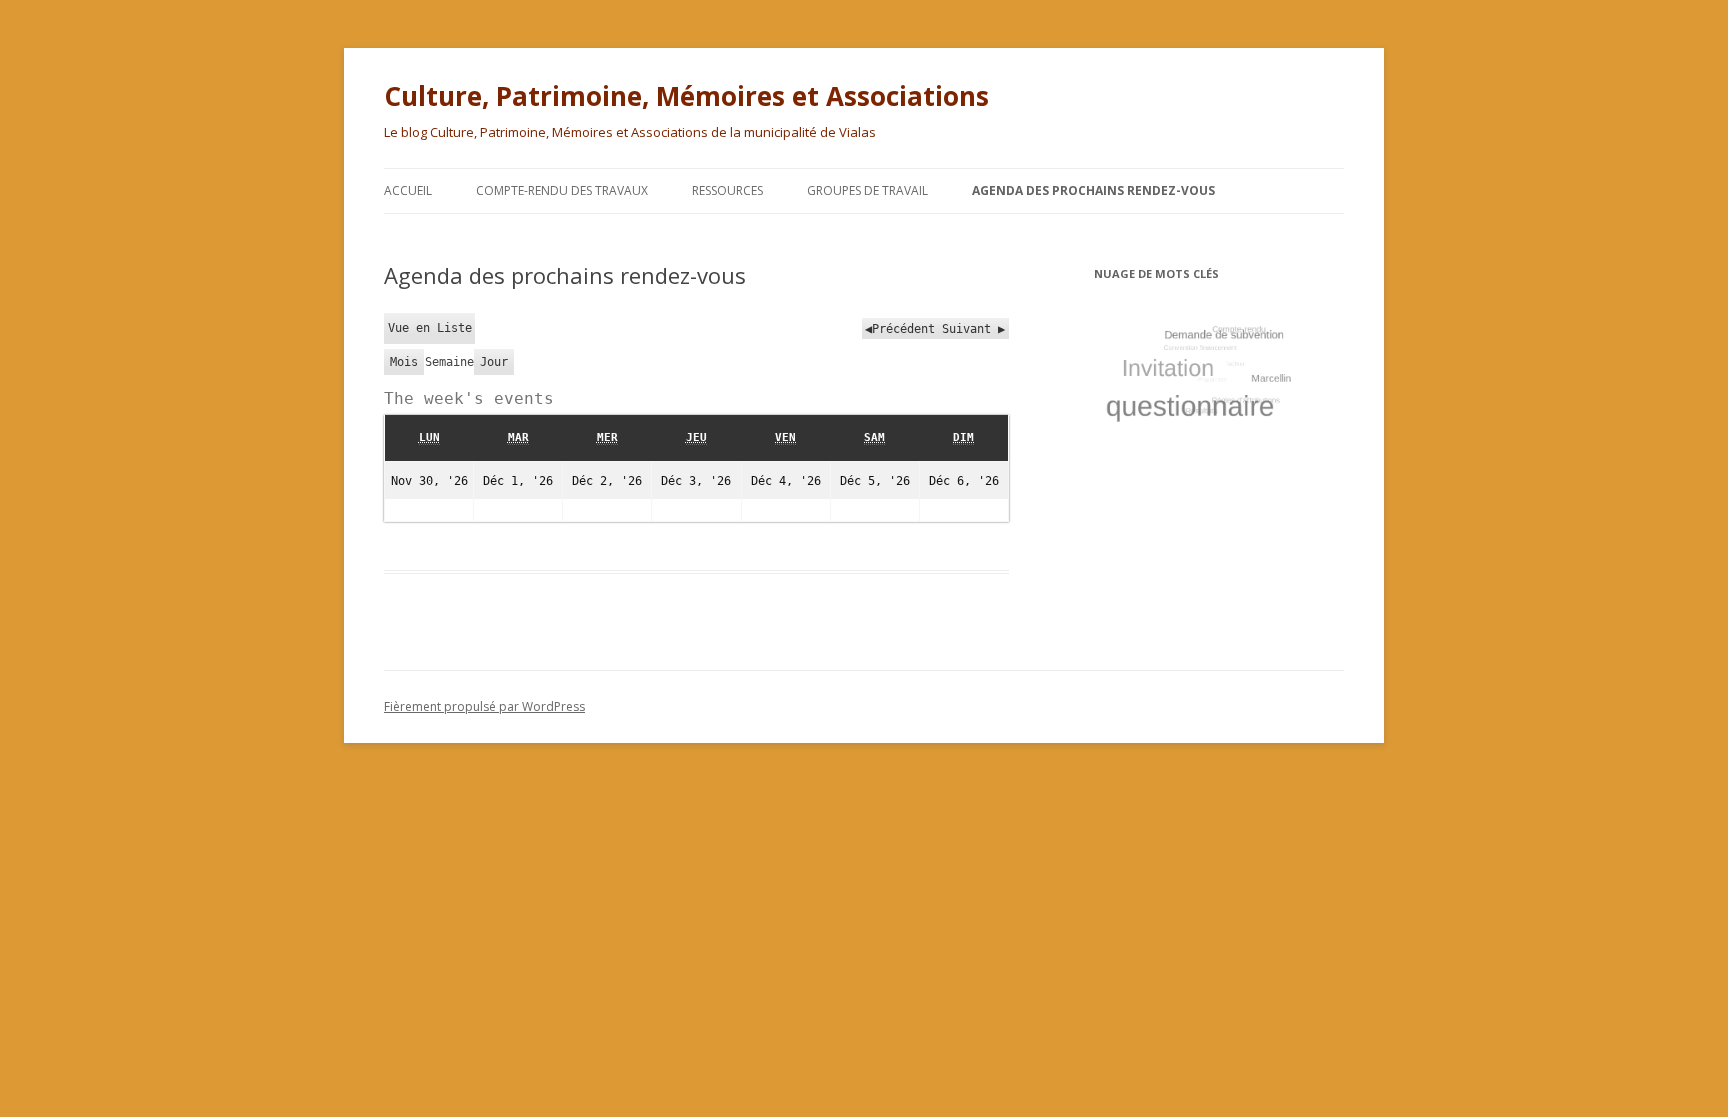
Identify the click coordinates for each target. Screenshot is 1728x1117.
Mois (404, 362)
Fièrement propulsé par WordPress (484, 706)
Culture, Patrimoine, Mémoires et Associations (686, 96)
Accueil (408, 190)
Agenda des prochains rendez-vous (1093, 190)
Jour (494, 362)
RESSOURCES (727, 190)
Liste (430, 328)
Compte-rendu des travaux (562, 190)
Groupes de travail (867, 190)
